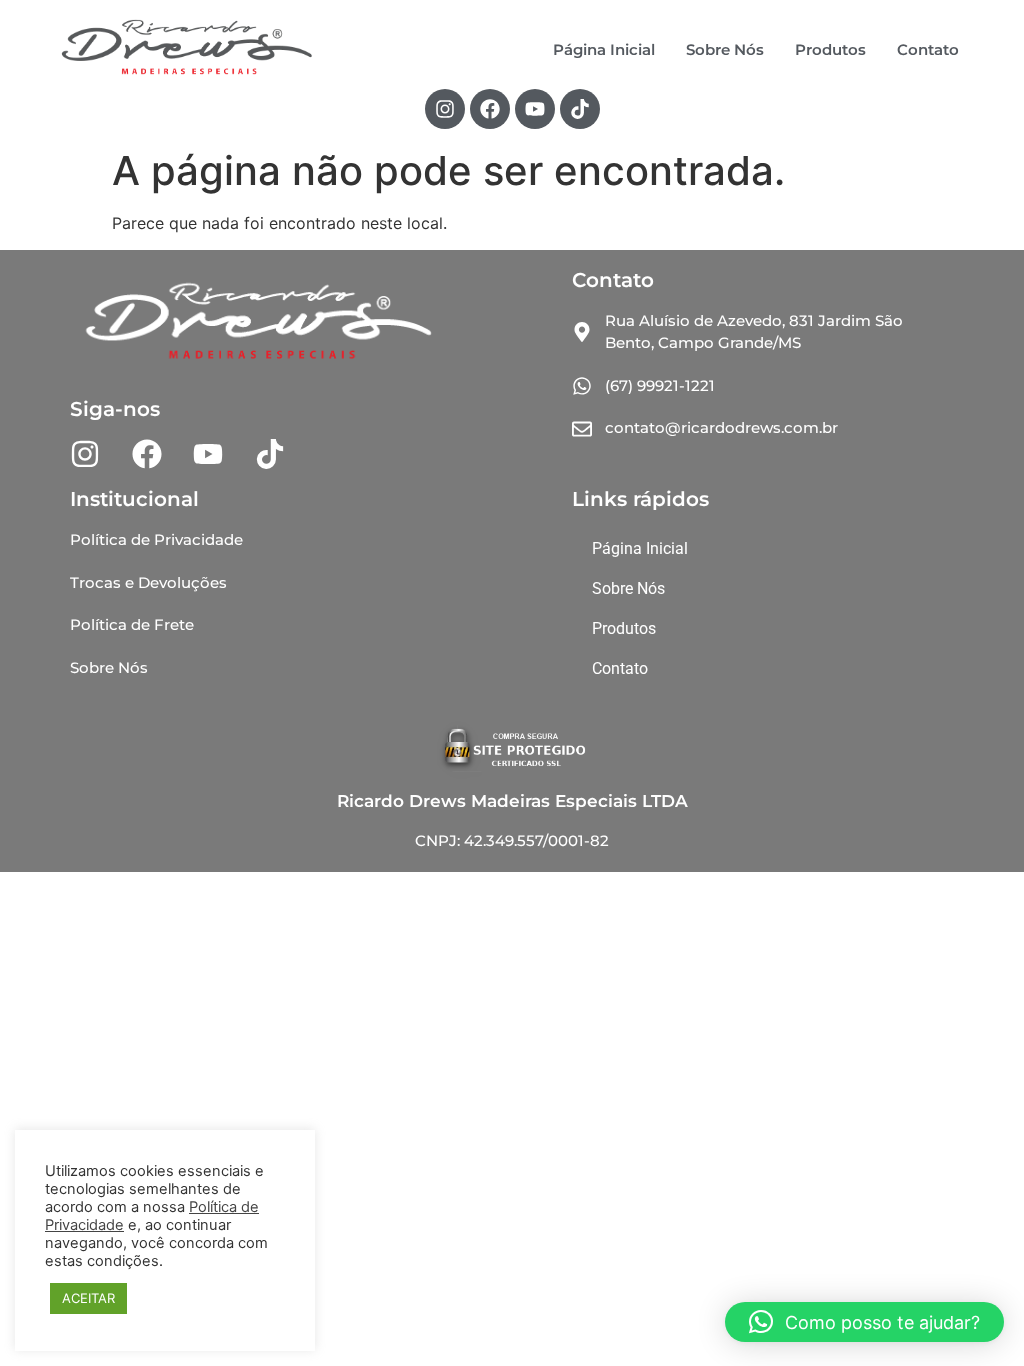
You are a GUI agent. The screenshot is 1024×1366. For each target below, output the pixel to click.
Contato (928, 49)
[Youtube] (535, 109)
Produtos (830, 49)
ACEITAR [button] (88, 1298)
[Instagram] (445, 109)
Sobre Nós (725, 49)
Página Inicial (604, 49)
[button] (864, 1322)
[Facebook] (490, 109)
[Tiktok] (580, 109)
